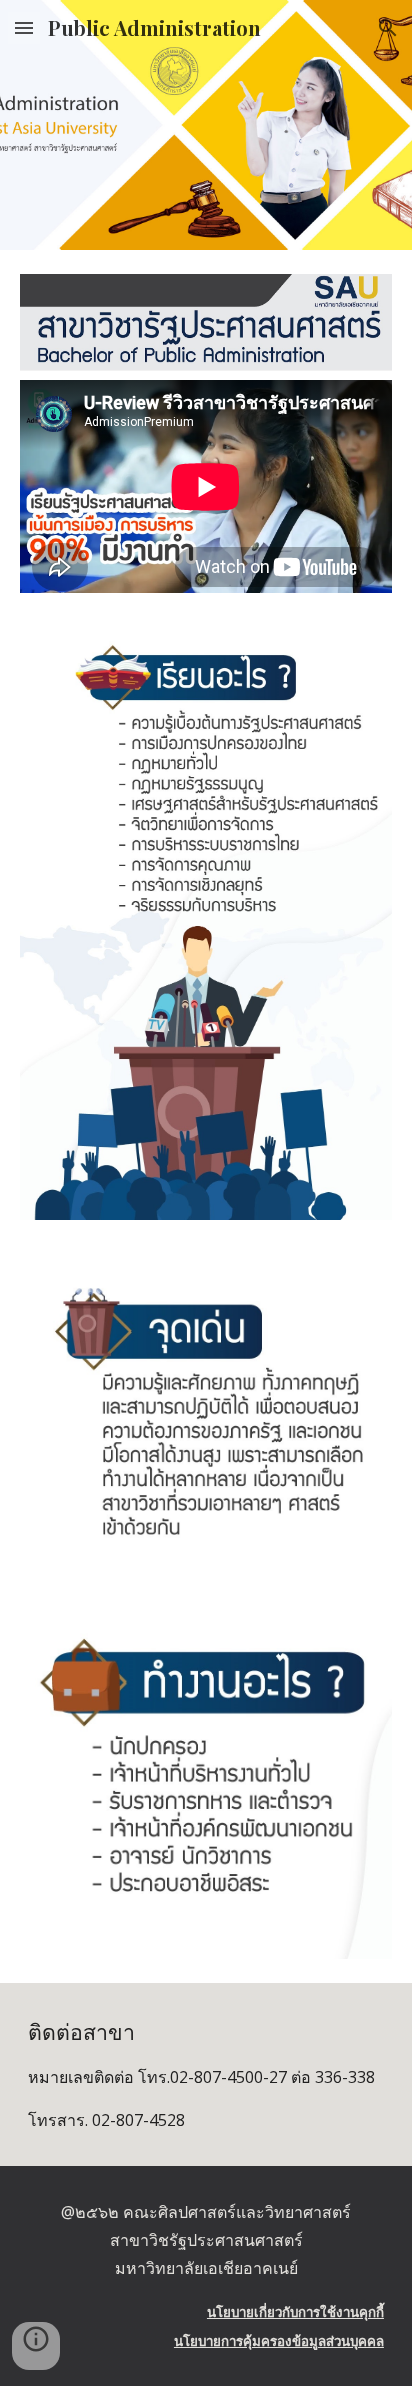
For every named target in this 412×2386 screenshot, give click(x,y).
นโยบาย (197, 2341)
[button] (24, 27)
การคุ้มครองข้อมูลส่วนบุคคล (302, 2341)
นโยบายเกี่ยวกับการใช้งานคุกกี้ (295, 2312)
